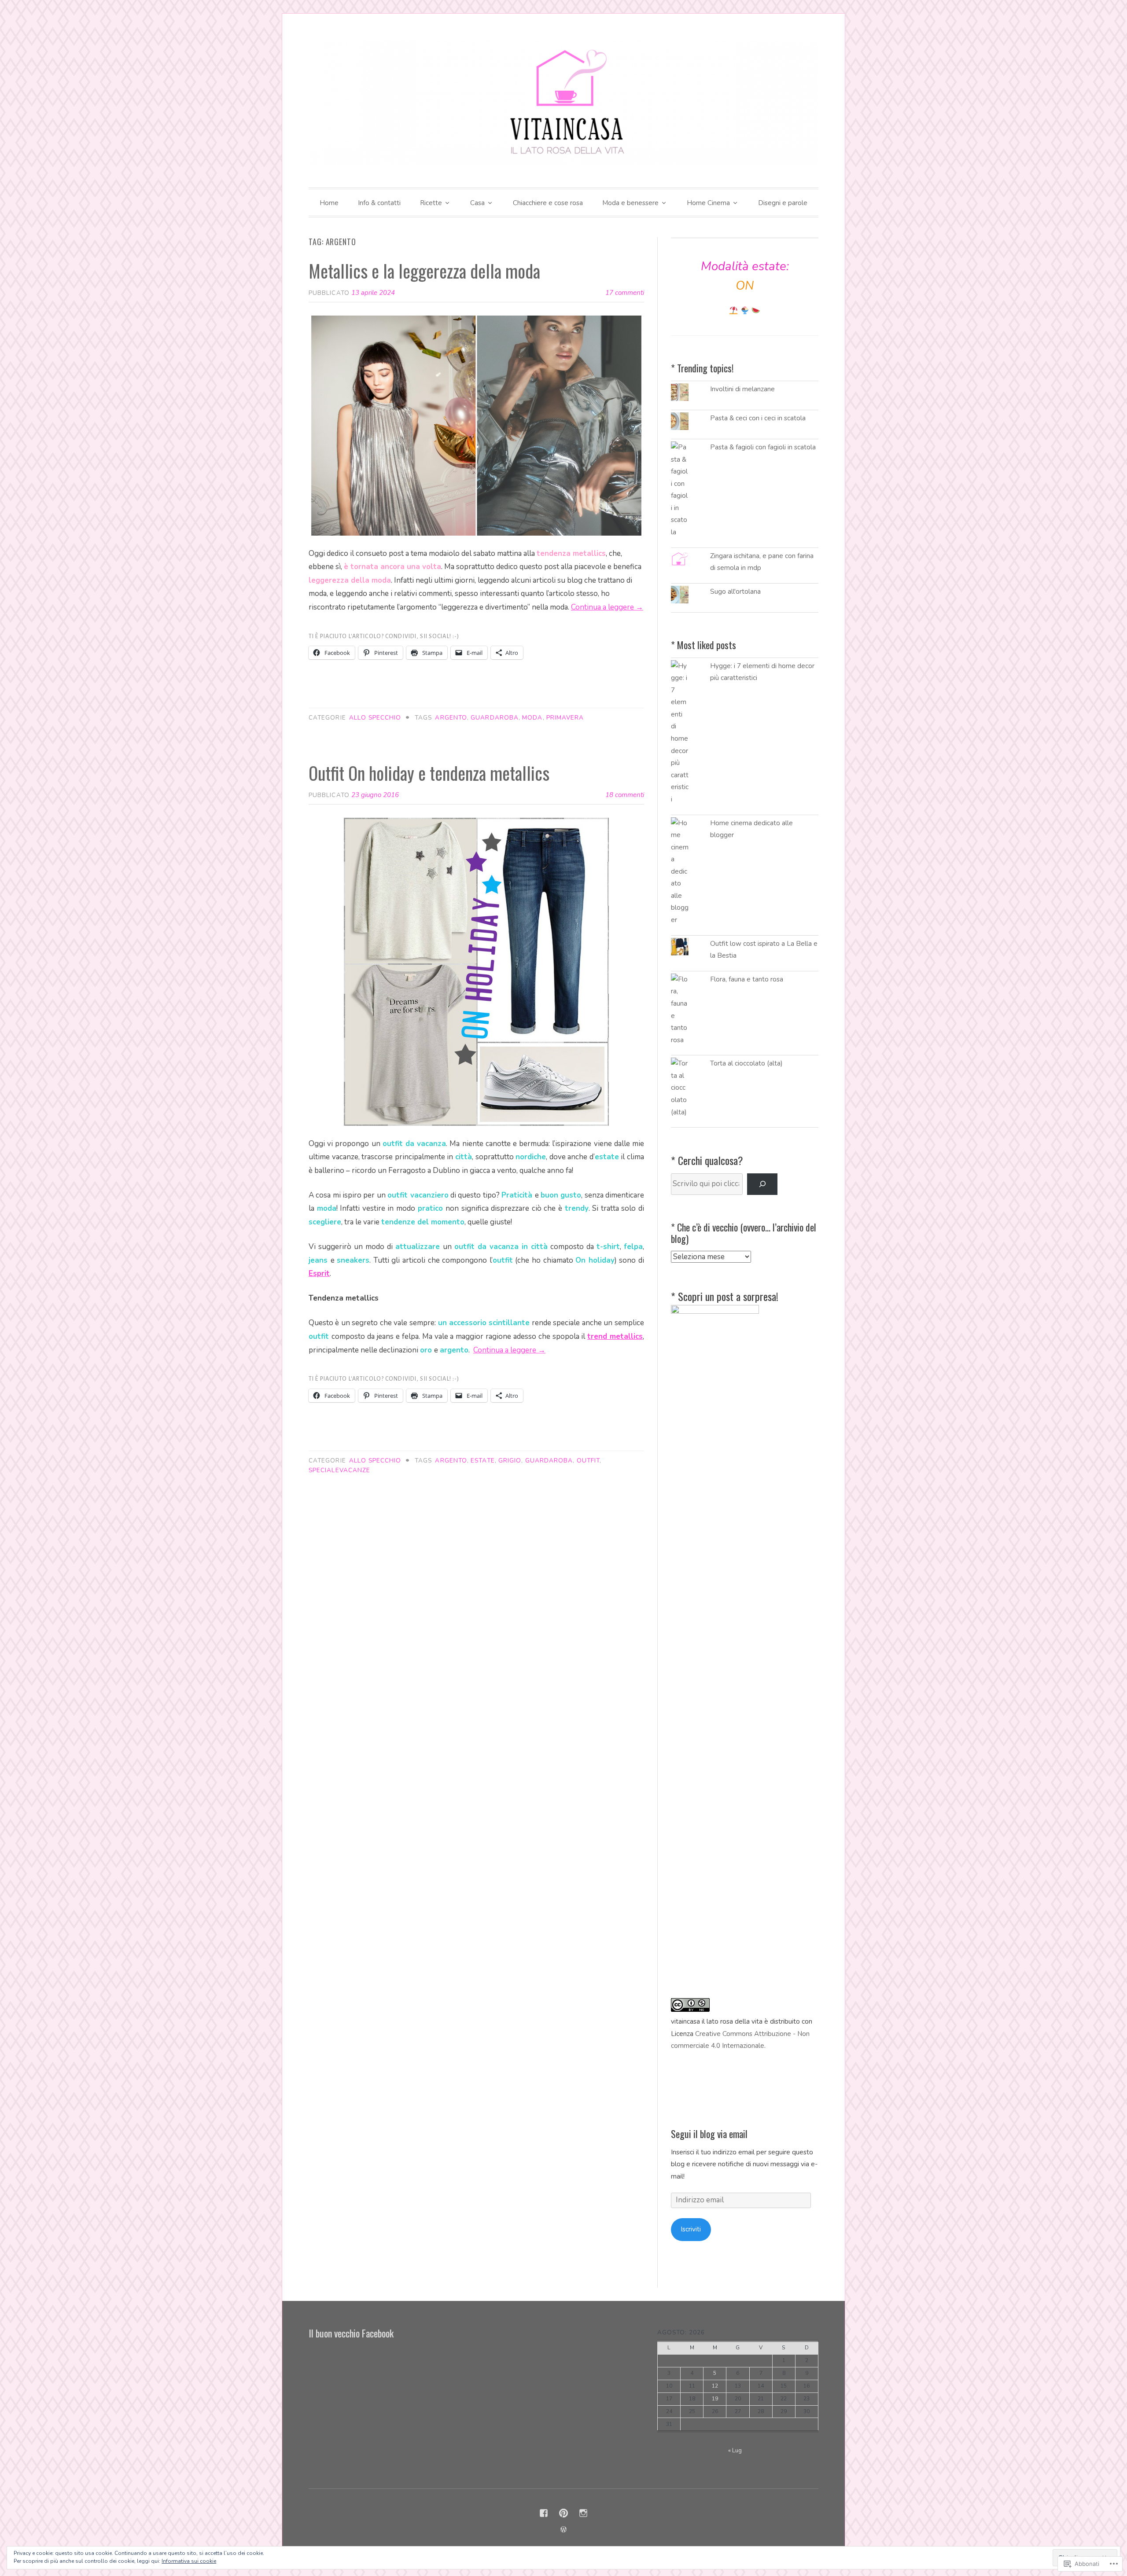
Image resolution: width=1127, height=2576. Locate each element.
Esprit (319, 1273)
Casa (477, 203)
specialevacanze (339, 1470)
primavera (565, 718)
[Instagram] (583, 2513)
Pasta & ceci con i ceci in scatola (758, 418)
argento (451, 718)
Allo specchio (375, 718)
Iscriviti (691, 2229)
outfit (588, 1461)
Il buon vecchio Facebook (351, 2333)
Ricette (431, 203)
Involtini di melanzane (742, 389)
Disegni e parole (783, 203)
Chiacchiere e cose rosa (548, 203)
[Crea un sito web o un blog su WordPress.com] (563, 2530)
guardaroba (495, 718)
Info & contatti (379, 203)
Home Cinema (708, 203)
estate (482, 1461)
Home (329, 203)
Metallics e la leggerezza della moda (424, 271)
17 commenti (625, 293)
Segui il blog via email (709, 2134)
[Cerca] (762, 1184)
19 (715, 2399)
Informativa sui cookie (189, 2561)
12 (715, 2386)
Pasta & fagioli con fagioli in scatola (763, 447)
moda (532, 718)
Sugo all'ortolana (735, 592)
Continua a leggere (607, 607)
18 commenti (625, 795)
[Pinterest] (563, 2513)
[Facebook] (544, 2513)
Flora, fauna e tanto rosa (747, 979)
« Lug (735, 2450)
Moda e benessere (630, 203)
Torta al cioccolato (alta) (746, 1063)
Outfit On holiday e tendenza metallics (429, 773)
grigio (510, 1461)
